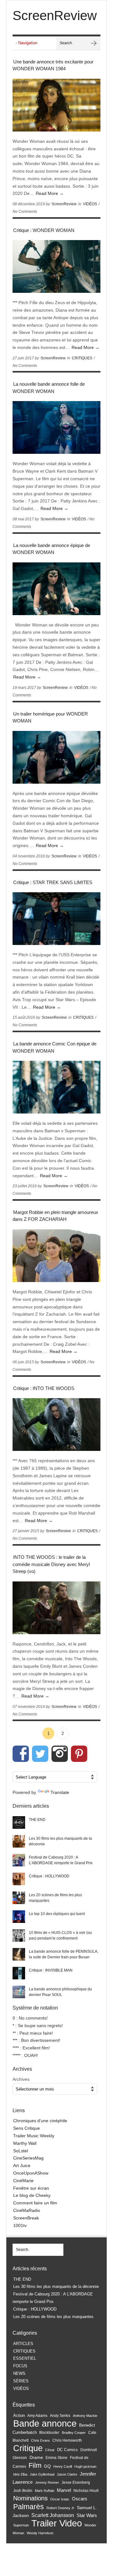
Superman (21, 2525)
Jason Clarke (67, 2474)
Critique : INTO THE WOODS (44, 1388)
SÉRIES (21, 2381)
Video (71, 2523)
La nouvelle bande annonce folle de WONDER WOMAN (49, 388)
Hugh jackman (85, 2466)
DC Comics (67, 2450)
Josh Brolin (23, 2490)
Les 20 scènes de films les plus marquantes (55, 1898)
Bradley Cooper (74, 2433)
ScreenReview (64, 204)
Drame (36, 2457)
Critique (28, 2448)
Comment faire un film (35, 2203)
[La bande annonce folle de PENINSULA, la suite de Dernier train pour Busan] (19, 1954)
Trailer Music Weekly (34, 2136)
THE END (37, 1820)
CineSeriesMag (28, 2158)
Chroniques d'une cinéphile (40, 2121)
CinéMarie (23, 2181)
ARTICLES (23, 2344)
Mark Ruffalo (45, 2491)
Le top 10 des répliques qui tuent (57, 1914)
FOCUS (20, 2366)
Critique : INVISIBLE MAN (51, 1970)
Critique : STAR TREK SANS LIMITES (53, 882)
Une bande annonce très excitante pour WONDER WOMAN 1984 (53, 65)
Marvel (64, 2490)
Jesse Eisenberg (76, 2482)
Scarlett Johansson (53, 2515)
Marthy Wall (25, 2143)
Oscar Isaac (60, 2499)
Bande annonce (45, 2423)
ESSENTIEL (25, 2358)
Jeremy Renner (47, 2482)
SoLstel (21, 2151)
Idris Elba (20, 2474)
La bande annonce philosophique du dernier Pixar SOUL (60, 1992)
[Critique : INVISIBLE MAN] (19, 1973)
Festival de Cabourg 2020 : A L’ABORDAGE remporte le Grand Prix (61, 1860)
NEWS (19, 2373)
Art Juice (22, 2165)
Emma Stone (56, 2458)
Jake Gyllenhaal (42, 2474)
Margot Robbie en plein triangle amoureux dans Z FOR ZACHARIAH (55, 1216)
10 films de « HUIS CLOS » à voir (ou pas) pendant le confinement (60, 1935)
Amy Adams (37, 2416)
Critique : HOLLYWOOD (49, 1876)
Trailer (44, 2523)
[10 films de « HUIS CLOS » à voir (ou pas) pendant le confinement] (19, 1935)
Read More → (50, 193)
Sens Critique (27, 2128)
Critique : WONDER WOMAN (44, 230)
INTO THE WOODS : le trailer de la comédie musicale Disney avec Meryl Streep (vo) (51, 1564)
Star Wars (87, 2515)
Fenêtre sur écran (31, 2188)
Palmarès (29, 2507)
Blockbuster (49, 2433)
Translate (60, 1792)
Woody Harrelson (40, 2533)
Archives (21, 2079)
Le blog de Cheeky (32, 2195)
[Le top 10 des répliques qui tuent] (19, 1917)
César (50, 2450)
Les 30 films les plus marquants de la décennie (60, 1841)
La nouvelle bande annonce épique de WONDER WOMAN (51, 549)
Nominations (30, 2498)
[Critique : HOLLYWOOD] (19, 1879)
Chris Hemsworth (67, 2440)
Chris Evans (40, 2440)
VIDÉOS (90, 204)
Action (19, 2415)
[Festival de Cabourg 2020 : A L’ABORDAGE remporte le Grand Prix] (19, 1860)
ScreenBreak (26, 2218)
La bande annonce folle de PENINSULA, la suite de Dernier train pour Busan (64, 1954)
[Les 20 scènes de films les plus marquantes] (19, 1898)
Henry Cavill (63, 2466)
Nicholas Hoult (86, 2491)
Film (35, 2465)
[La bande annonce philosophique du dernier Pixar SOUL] (19, 1992)
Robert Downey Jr (60, 2508)
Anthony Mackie (85, 2416)
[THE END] (19, 1822)
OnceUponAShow (31, 2173)
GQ (47, 2466)
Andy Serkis (60, 2415)
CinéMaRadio (27, 2210)
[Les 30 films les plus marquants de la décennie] (19, 1841)
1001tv (20, 2225)
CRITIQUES (82, 358)
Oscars (80, 2499)
